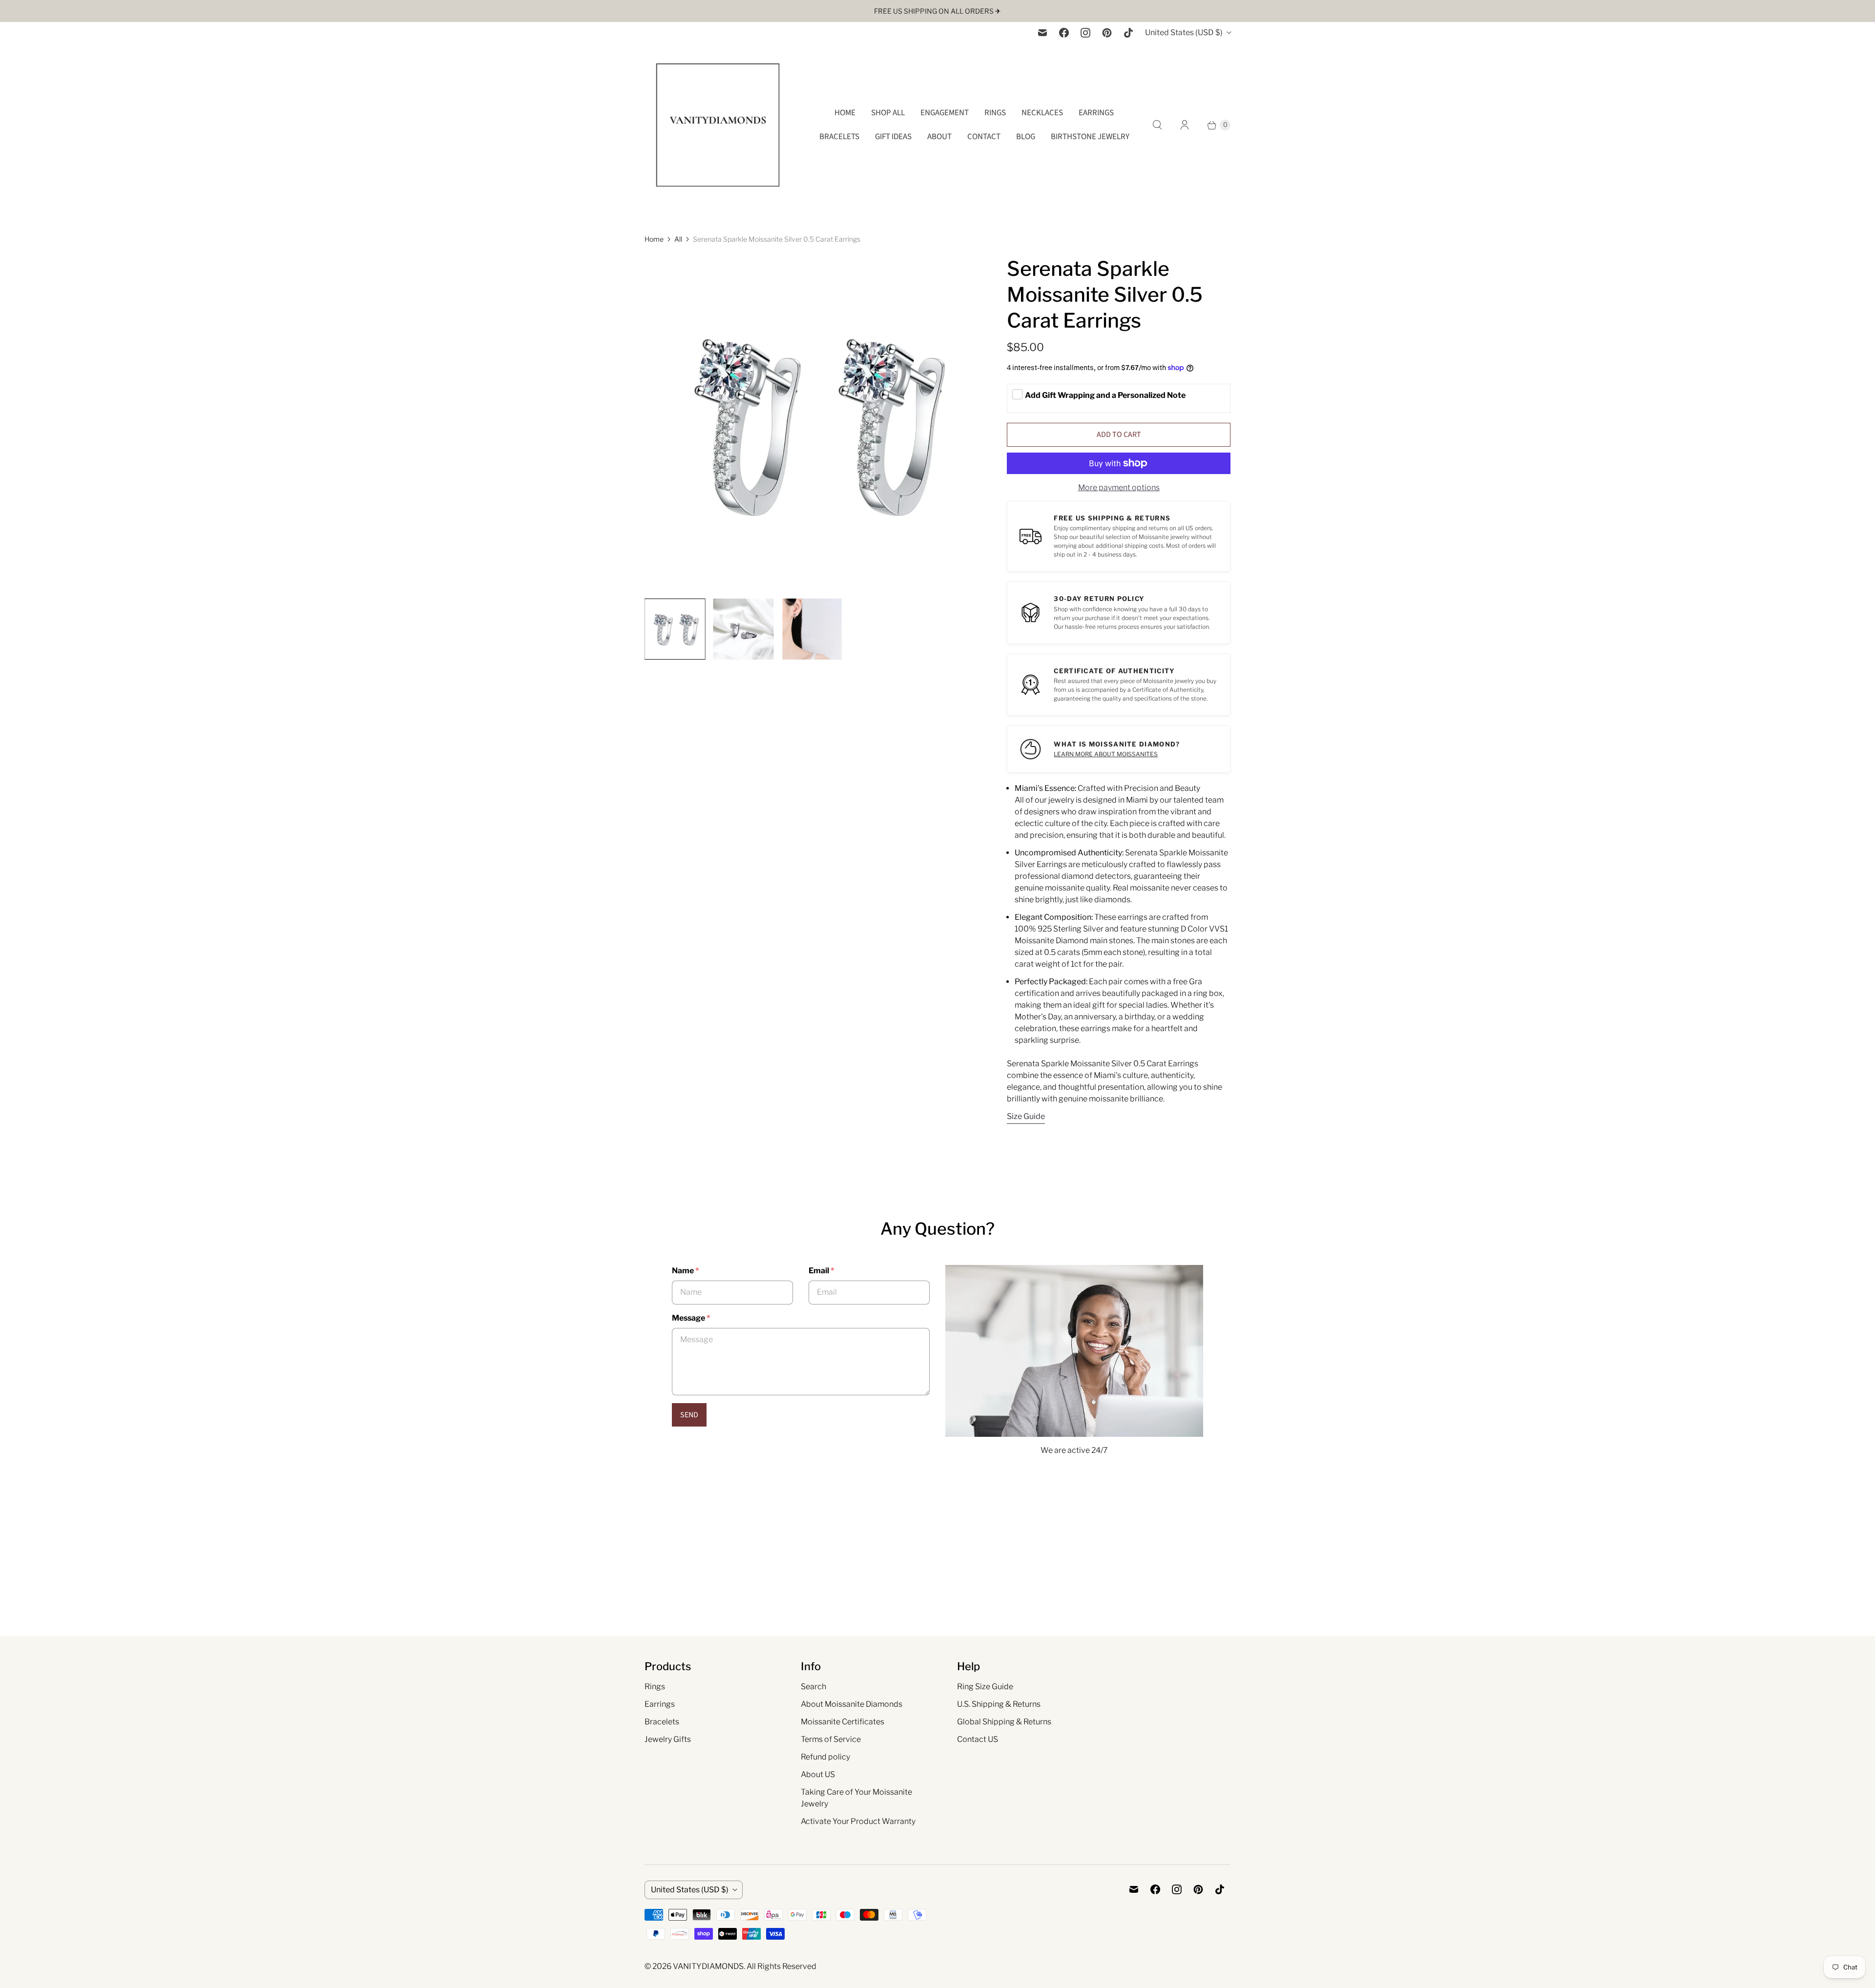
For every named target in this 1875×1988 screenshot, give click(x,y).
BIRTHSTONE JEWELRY (1090, 137)
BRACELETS (839, 137)
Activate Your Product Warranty (858, 1821)
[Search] (1157, 125)
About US (818, 1774)
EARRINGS (1096, 113)
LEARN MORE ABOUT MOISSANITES (1106, 754)
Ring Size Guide (985, 1687)
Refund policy (825, 1757)
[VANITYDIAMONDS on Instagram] (1085, 33)
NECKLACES (1042, 113)
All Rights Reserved (781, 1966)
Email (821, 1271)
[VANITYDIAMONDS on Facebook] (1064, 33)
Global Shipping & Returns (1004, 1722)
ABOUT (939, 137)
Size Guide (1026, 1117)
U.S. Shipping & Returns (999, 1704)
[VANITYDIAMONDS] (718, 125)
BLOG (1026, 137)
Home (654, 239)
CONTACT (984, 137)
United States (1184, 32)
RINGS (995, 113)
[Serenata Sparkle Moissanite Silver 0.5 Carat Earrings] (812, 423)
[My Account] (1185, 125)
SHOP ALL (888, 113)
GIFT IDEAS (893, 137)
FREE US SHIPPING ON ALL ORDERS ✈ (937, 11)
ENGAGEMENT (945, 113)
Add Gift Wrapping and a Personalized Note (1105, 395)
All (678, 239)
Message (691, 1318)
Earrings (660, 1704)
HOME (845, 113)
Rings (655, 1687)
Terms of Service (831, 1739)
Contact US (978, 1739)
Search (813, 1687)
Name (685, 1271)
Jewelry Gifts (668, 1739)
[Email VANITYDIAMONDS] (1042, 33)
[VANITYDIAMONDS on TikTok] (1128, 33)
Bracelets (662, 1722)
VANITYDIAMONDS (708, 1966)
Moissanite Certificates (843, 1722)
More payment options (1119, 487)
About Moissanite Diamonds (852, 1704)
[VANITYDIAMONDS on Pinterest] (1107, 33)
